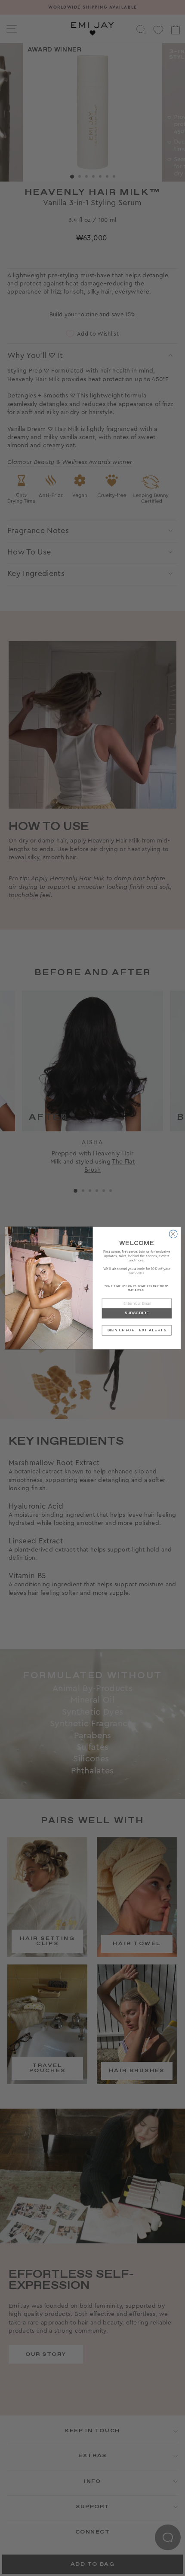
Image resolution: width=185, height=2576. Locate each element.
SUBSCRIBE (136, 1313)
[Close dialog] (173, 1234)
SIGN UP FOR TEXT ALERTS (136, 1330)
